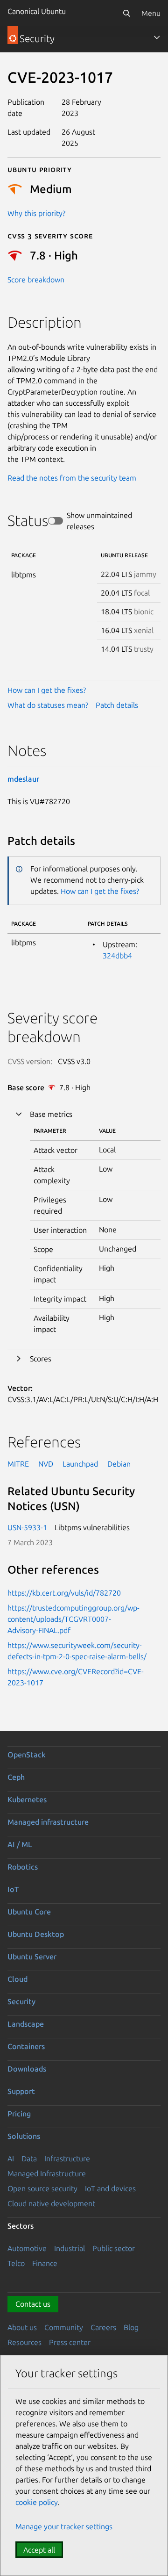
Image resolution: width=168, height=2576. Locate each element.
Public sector (114, 2248)
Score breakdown (36, 280)
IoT (13, 1889)
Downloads (27, 2069)
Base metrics (51, 1114)
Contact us (33, 2304)
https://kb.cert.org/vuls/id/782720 (64, 1593)
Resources (24, 2342)
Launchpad (80, 1464)
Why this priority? (36, 213)
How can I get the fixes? (47, 690)
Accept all (39, 2550)
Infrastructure (67, 2159)
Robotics (23, 1867)
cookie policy (37, 2502)
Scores (41, 1359)
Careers (103, 2327)
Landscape (26, 2024)
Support (21, 2091)
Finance (45, 2263)
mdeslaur (23, 779)
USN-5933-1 (27, 1527)
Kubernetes (27, 1799)
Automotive (27, 2248)
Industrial (70, 2248)
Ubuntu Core (29, 1912)
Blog (131, 2327)
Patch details (117, 705)
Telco (16, 2263)
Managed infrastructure (48, 1822)
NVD (46, 1464)
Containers (26, 2046)
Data (29, 2159)
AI (11, 2159)
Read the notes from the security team (72, 478)
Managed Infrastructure (47, 2173)
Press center (70, 2342)
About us (22, 2327)
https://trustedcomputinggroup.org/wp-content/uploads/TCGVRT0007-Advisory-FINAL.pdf (73, 1619)
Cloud (17, 1979)
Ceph (16, 1777)
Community (64, 2327)
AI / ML (20, 1844)
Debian (119, 1464)
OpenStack (27, 1755)
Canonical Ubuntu (37, 11)
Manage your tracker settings (64, 2526)
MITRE (18, 1464)
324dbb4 (117, 956)
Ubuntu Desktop (36, 1934)
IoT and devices (110, 2188)
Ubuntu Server (32, 1957)
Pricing (19, 2114)
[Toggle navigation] (157, 37)
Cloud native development (51, 2203)
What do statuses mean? (48, 705)
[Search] (126, 13)
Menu (151, 13)
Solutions (24, 2136)
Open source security (42, 2188)
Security (21, 2001)
